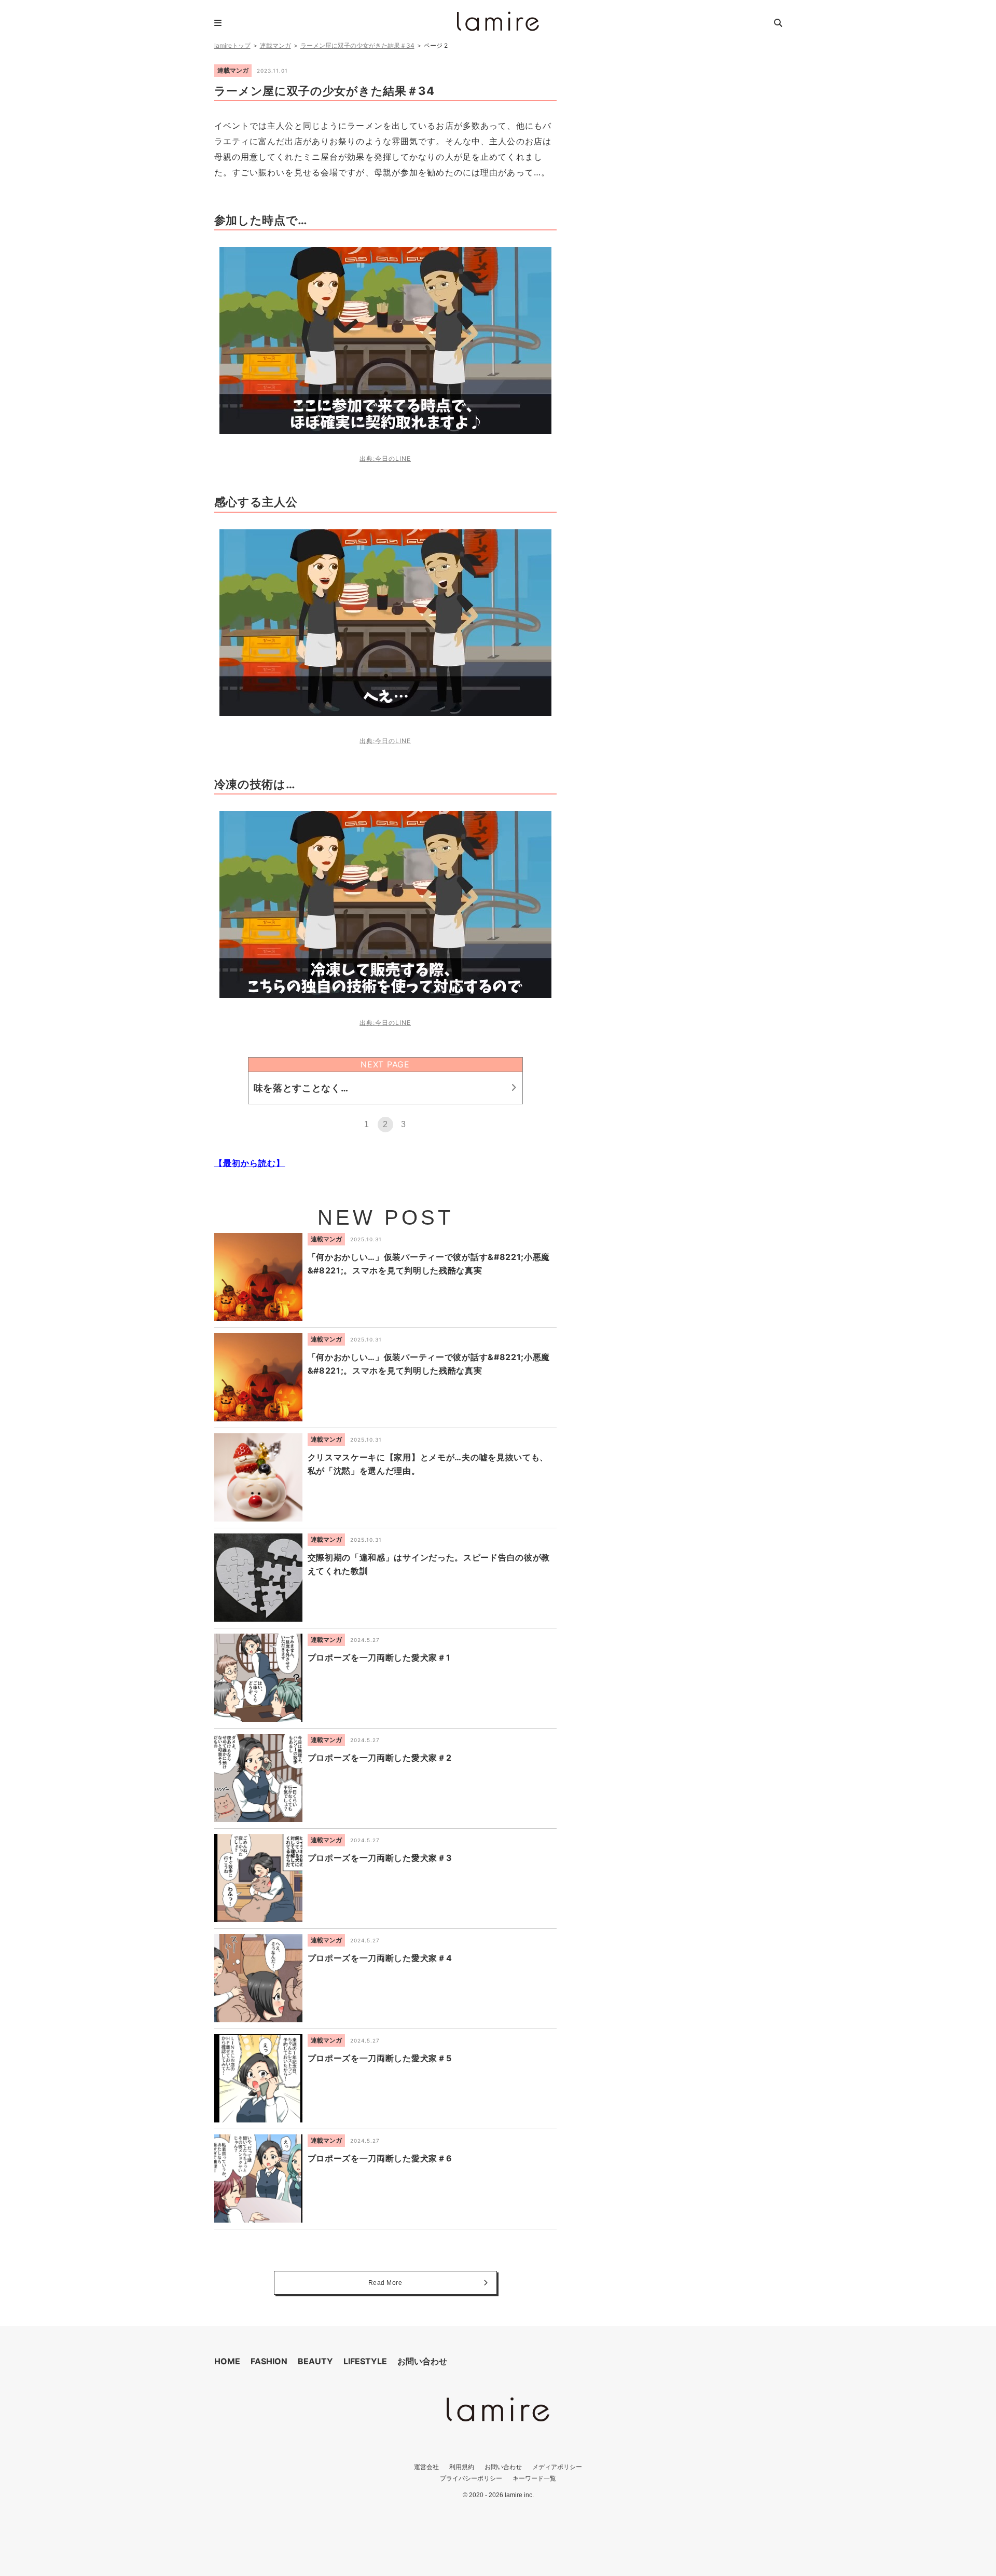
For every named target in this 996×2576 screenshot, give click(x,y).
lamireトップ (232, 45)
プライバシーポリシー (471, 2478)
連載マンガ (275, 45)
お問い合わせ (422, 2361)
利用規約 (462, 2467)
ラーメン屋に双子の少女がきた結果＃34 (357, 45)
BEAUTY (315, 2361)
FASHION (269, 2361)
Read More (385, 2283)
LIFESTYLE (365, 2361)
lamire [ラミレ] (498, 21)
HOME (227, 2361)
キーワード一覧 (534, 2478)
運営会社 (426, 2467)
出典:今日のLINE (385, 458)
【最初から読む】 (250, 1163)
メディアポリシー (557, 2467)
